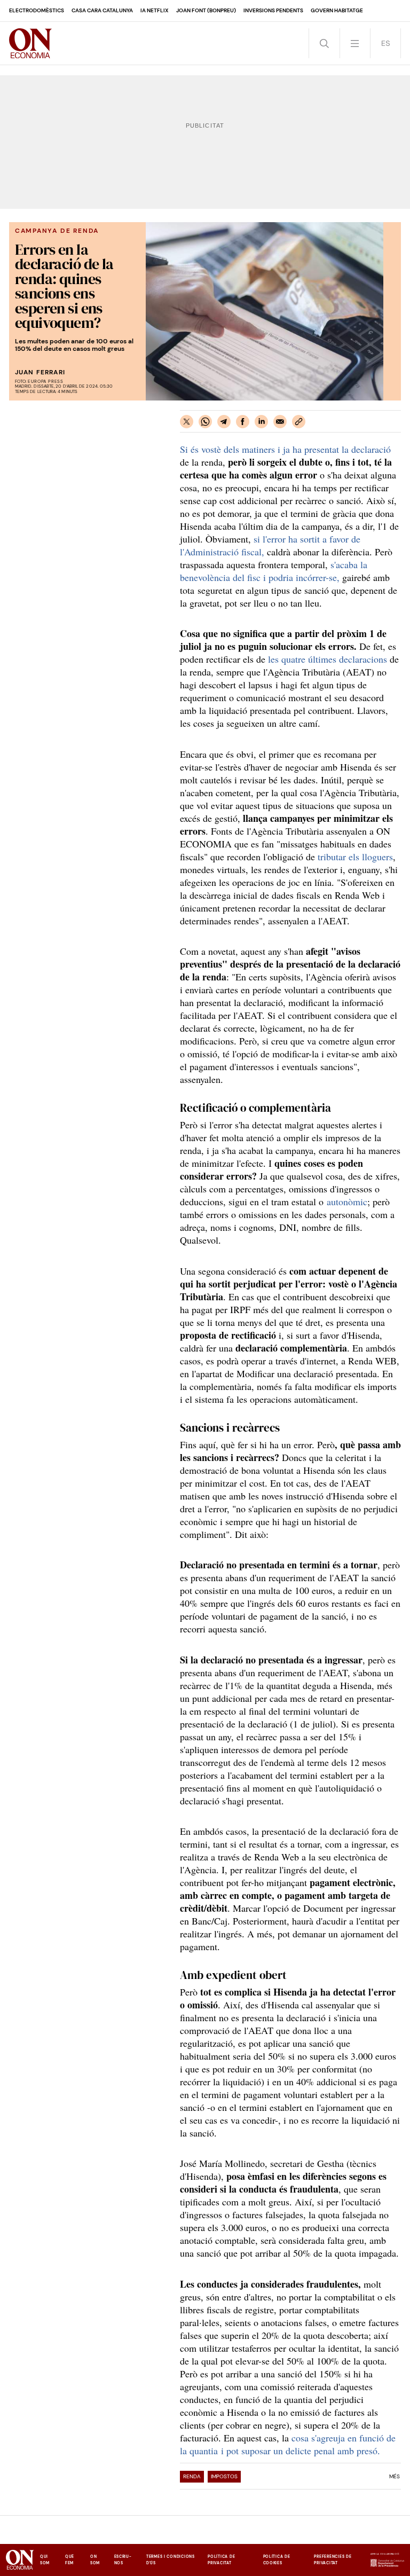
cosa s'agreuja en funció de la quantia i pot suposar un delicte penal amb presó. (288, 2444)
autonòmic (347, 1201)
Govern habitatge (337, 10)
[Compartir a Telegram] (224, 422)
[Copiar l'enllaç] (299, 422)
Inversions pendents (273, 10)
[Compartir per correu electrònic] (280, 422)
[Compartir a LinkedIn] (261, 422)
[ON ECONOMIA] (30, 43)
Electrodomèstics (37, 10)
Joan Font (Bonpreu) (206, 10)
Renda (192, 2476)
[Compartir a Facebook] (243, 422)
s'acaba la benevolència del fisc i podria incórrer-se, (274, 571)
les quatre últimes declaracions (328, 659)
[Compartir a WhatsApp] (205, 422)
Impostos (224, 2476)
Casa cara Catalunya (102, 10)
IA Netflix (155, 10)
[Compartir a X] (187, 422)
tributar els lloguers (355, 857)
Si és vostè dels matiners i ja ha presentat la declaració (285, 449)
